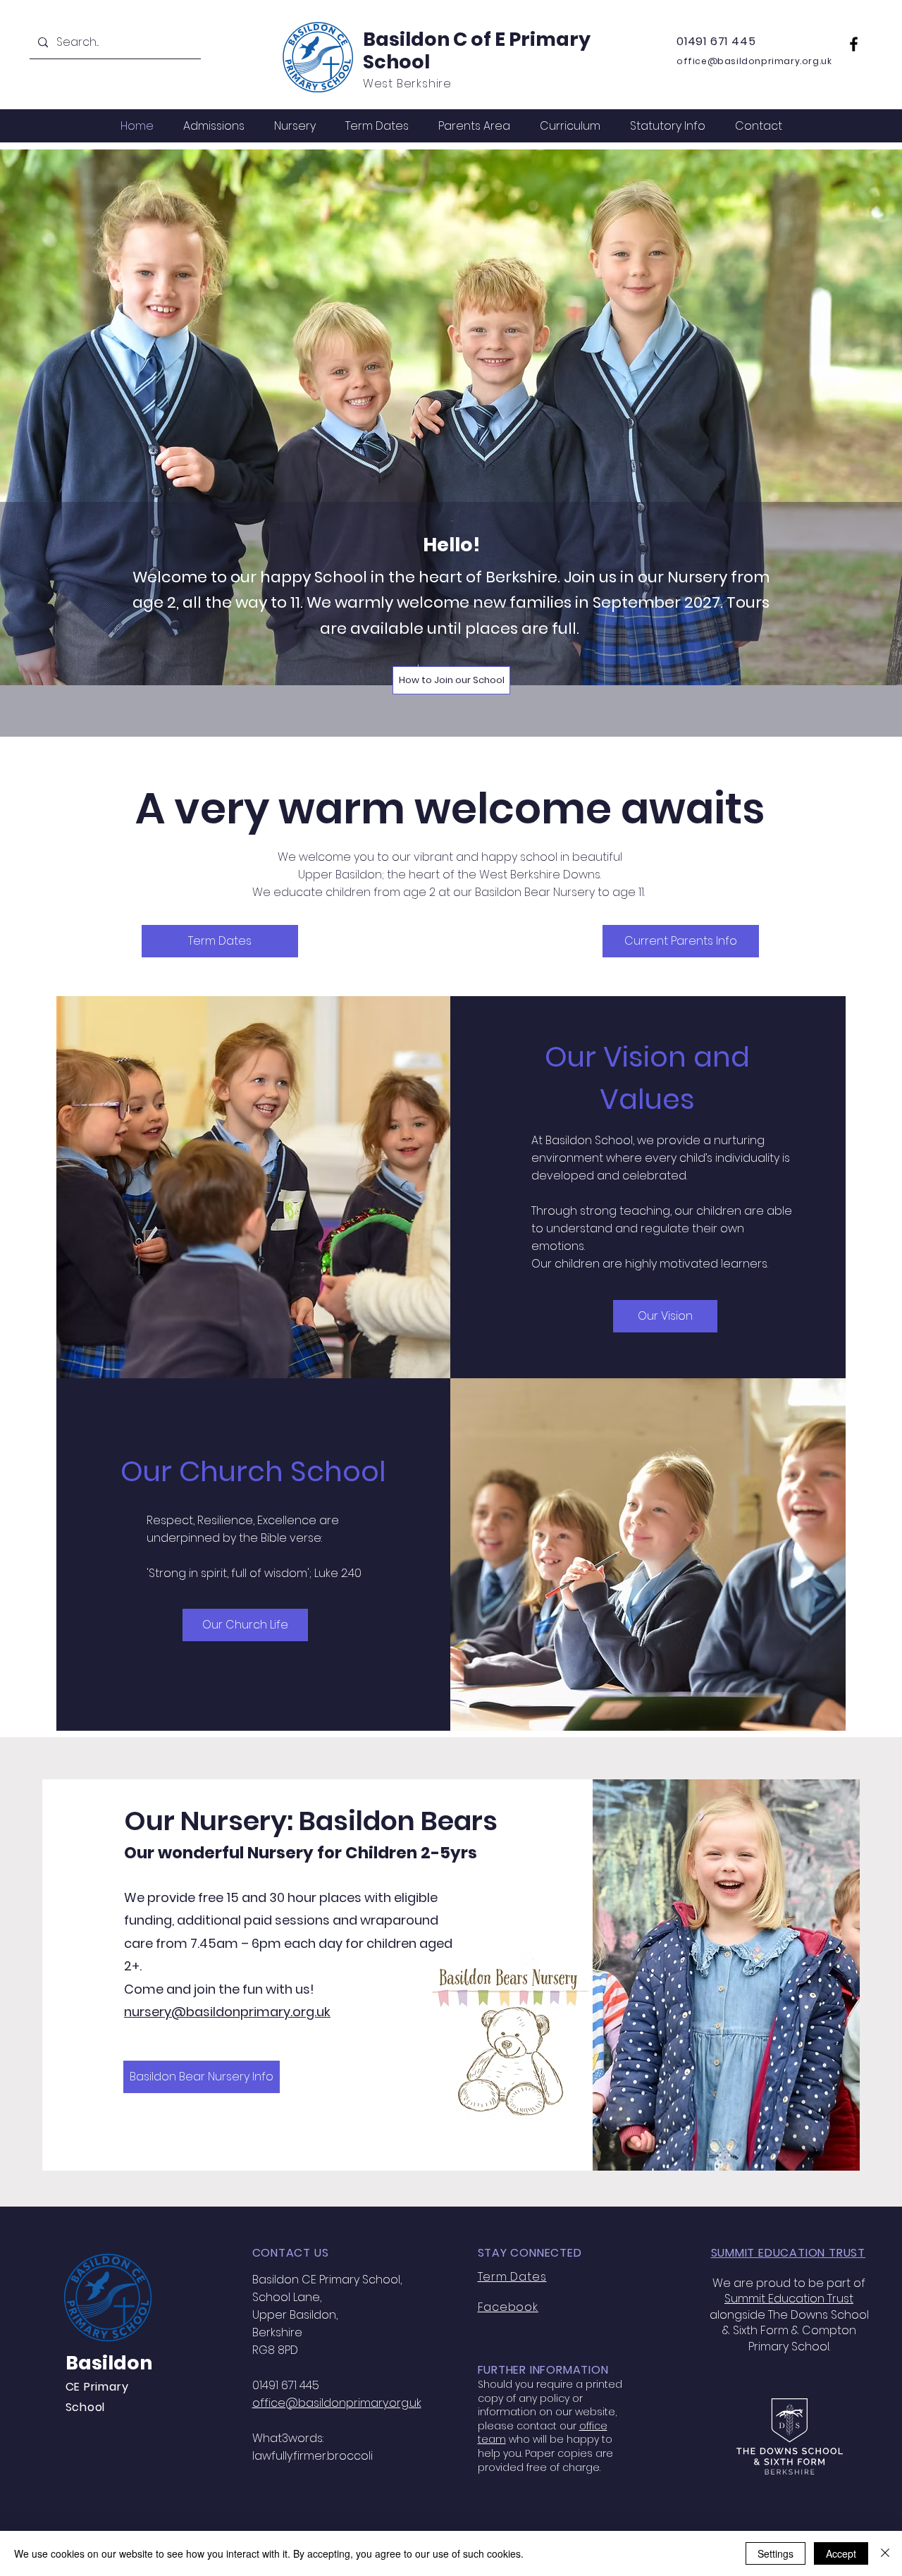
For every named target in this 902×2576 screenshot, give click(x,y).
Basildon (109, 2363)
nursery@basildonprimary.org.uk (227, 2012)
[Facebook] (854, 44)
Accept (841, 2553)
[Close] (885, 2553)
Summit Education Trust (789, 2299)
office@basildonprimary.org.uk (754, 61)
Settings (776, 2553)
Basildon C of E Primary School (477, 50)
